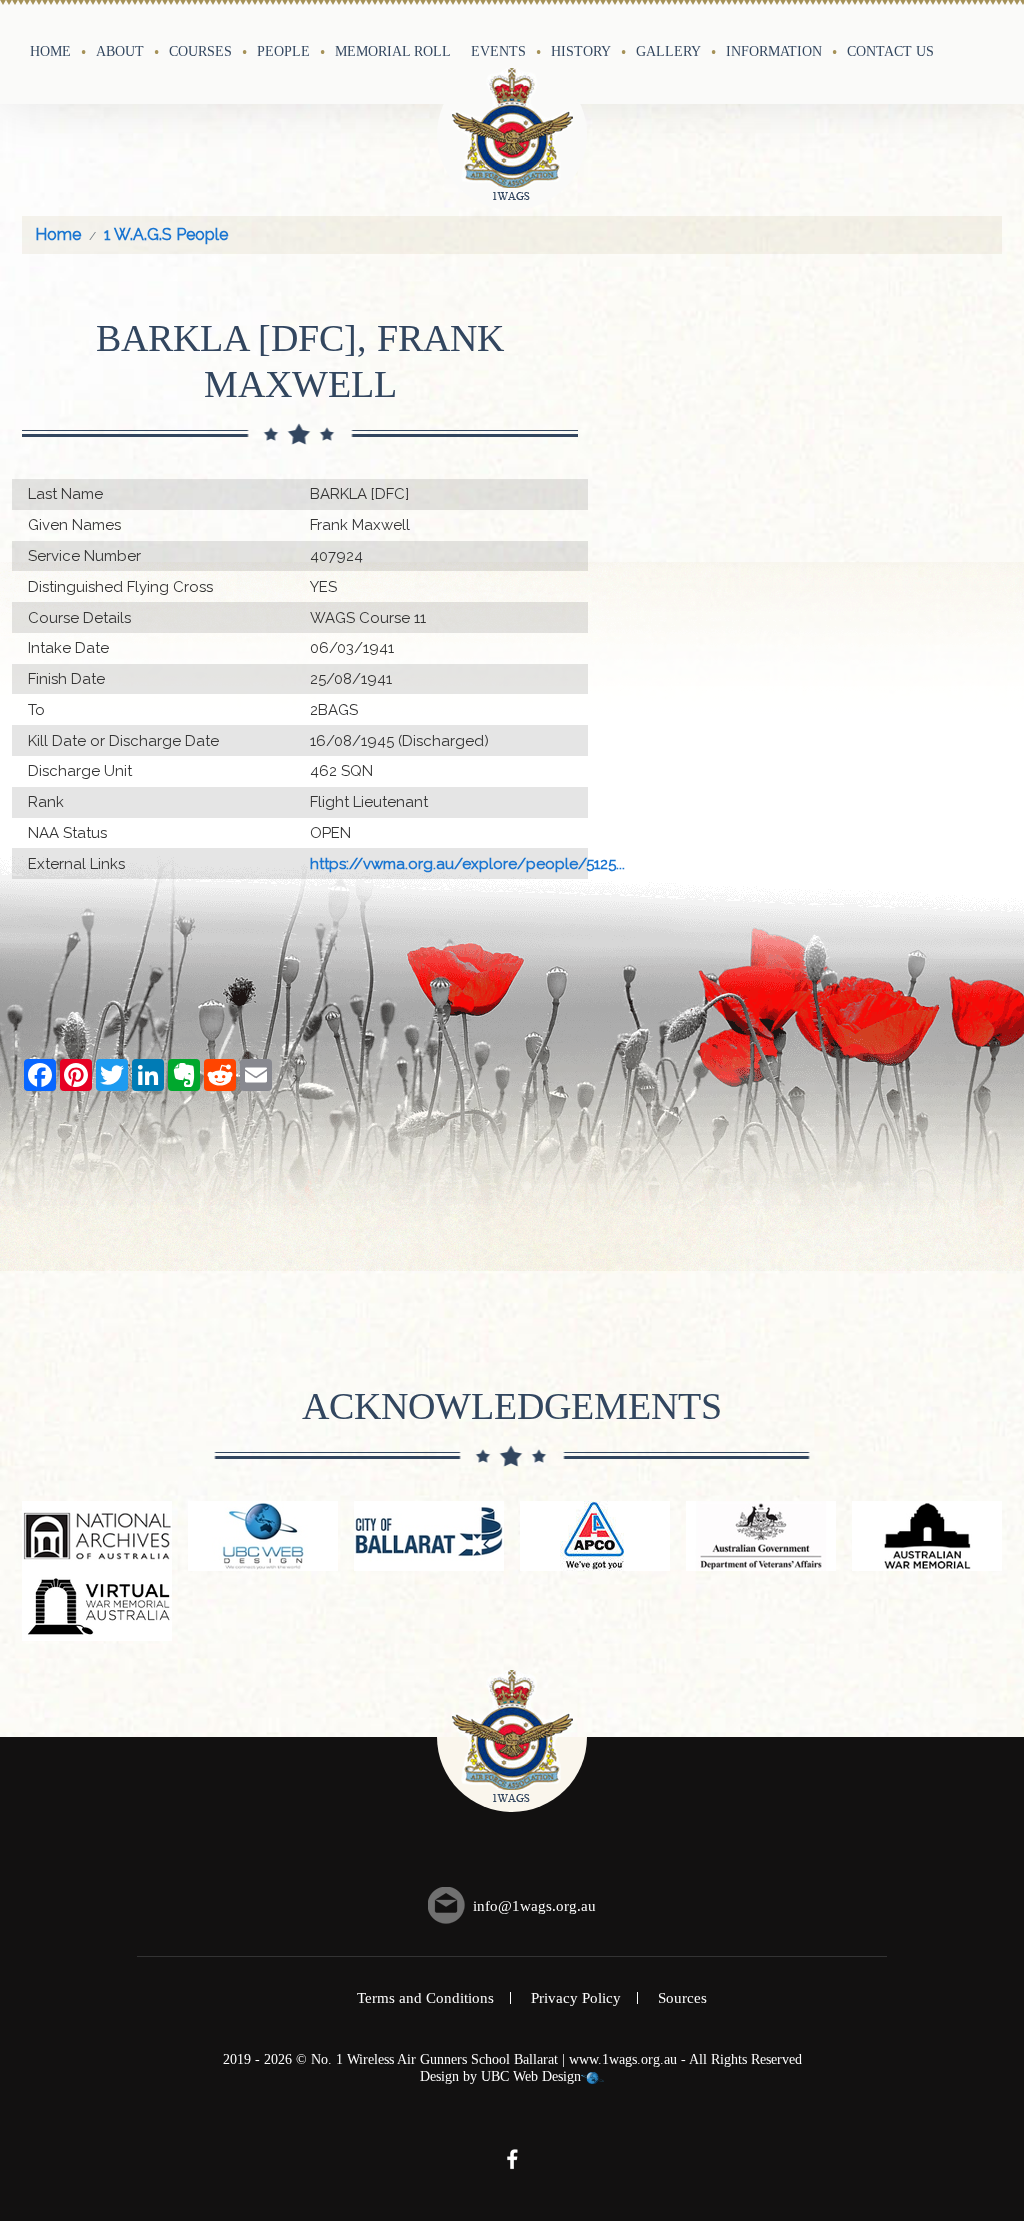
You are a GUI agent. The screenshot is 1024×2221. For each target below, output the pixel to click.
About (120, 51)
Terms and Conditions (425, 1998)
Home (50, 51)
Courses (200, 51)
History (581, 51)
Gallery (668, 51)
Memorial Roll (393, 51)
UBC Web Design (531, 2076)
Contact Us (890, 51)
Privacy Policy (576, 1998)
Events (498, 51)
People (283, 51)
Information (774, 51)
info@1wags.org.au (534, 1906)
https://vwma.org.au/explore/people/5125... (467, 864)
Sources (682, 1998)
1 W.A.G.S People (166, 234)
